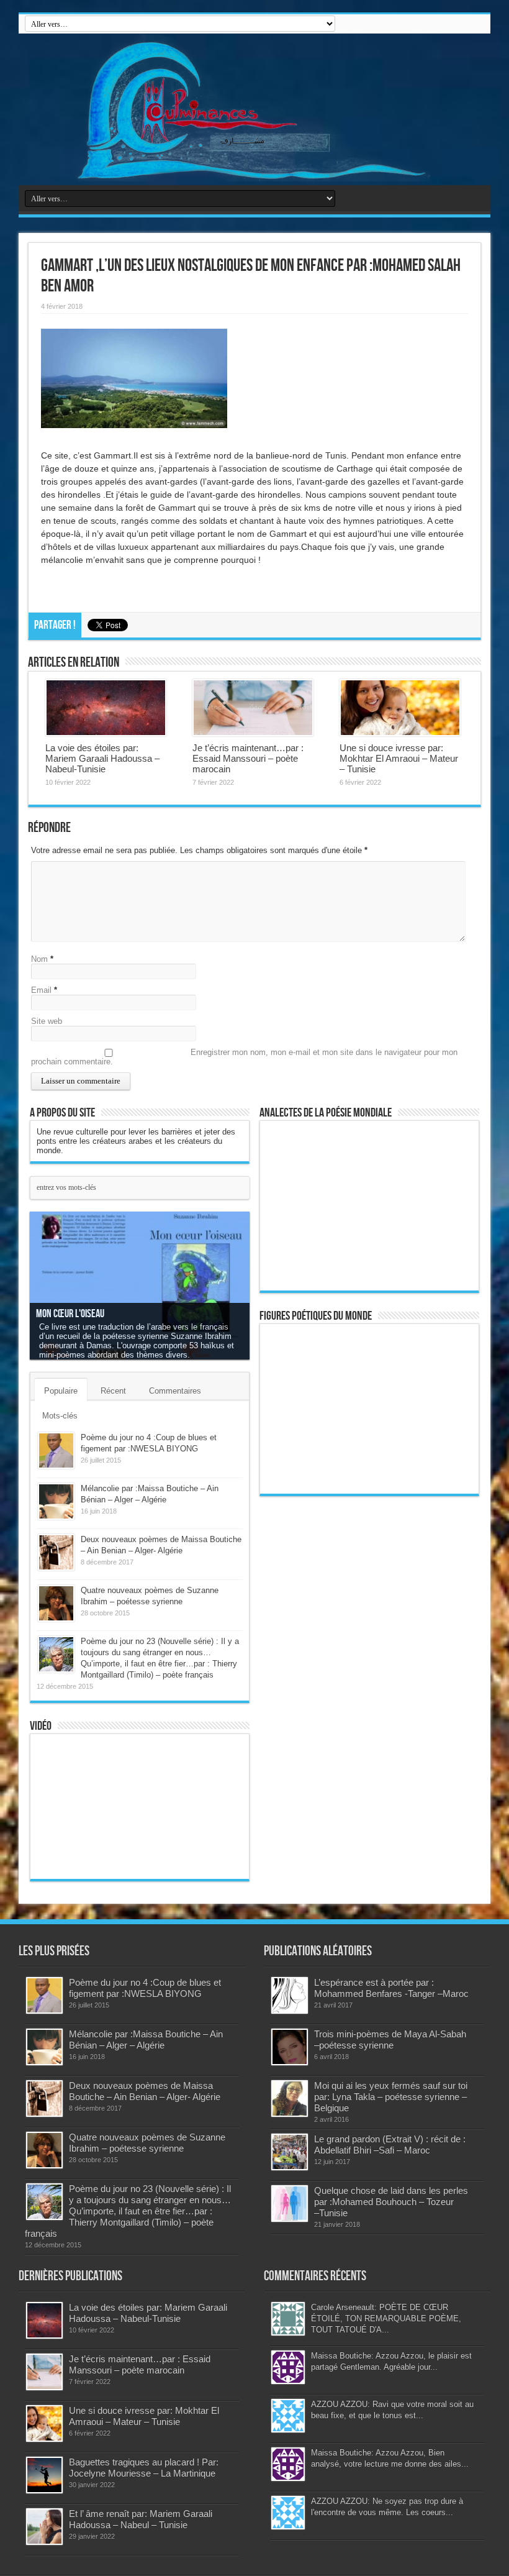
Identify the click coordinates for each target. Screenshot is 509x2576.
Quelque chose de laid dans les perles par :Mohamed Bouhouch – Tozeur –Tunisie (391, 2202)
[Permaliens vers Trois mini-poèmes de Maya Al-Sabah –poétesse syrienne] (290, 2047)
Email (41, 990)
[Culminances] (254, 109)
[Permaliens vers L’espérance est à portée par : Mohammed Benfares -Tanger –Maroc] (290, 1995)
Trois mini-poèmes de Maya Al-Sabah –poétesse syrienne (390, 2039)
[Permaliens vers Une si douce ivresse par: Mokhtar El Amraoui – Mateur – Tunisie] (400, 708)
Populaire (61, 1391)
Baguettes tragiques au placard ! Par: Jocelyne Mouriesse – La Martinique (144, 2468)
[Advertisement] (354, 1695)
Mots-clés (60, 1416)
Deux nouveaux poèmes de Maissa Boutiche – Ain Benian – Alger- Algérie (145, 2091)
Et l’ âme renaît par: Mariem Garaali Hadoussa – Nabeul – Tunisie (141, 2519)
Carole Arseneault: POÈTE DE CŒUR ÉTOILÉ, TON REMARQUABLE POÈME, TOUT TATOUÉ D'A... (386, 2318)
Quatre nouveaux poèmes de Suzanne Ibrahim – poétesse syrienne (147, 2143)
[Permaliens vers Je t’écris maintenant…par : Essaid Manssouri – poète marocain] (253, 708)
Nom (39, 959)
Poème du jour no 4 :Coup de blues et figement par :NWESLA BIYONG (145, 1988)
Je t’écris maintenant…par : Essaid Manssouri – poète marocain (248, 758)
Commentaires (175, 1391)
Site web (47, 1021)
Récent (113, 1391)
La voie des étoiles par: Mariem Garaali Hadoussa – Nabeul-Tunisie (102, 758)
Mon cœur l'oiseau (70, 1314)
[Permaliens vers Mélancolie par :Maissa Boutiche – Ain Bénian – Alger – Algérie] (56, 1501)
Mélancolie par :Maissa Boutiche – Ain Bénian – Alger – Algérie (146, 2039)
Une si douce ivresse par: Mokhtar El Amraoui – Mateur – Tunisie (399, 758)
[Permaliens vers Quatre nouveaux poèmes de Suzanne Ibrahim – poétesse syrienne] (56, 1603)
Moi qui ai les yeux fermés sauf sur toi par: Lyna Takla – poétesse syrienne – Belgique (391, 2097)
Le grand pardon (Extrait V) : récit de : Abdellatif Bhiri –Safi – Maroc (390, 2144)
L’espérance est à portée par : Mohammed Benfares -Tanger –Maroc (391, 1988)
